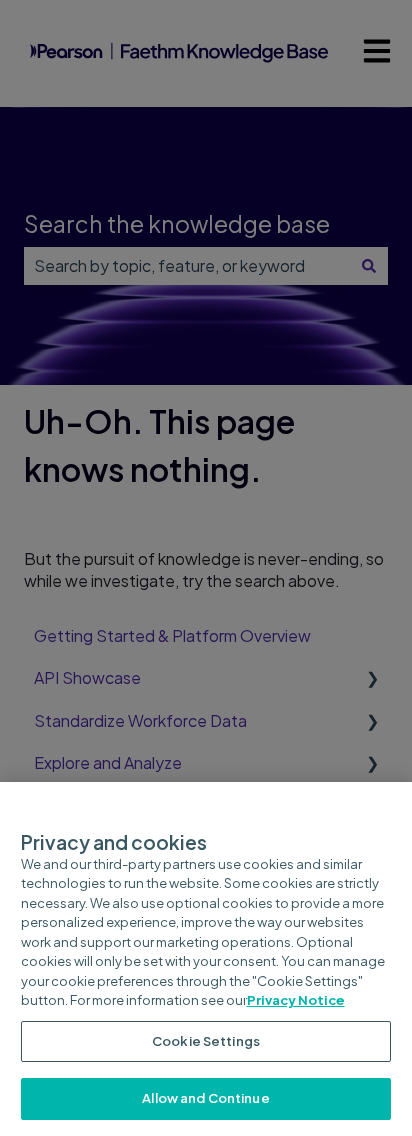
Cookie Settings (206, 1041)
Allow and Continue (205, 1098)
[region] (206, 959)
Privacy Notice (296, 1000)
